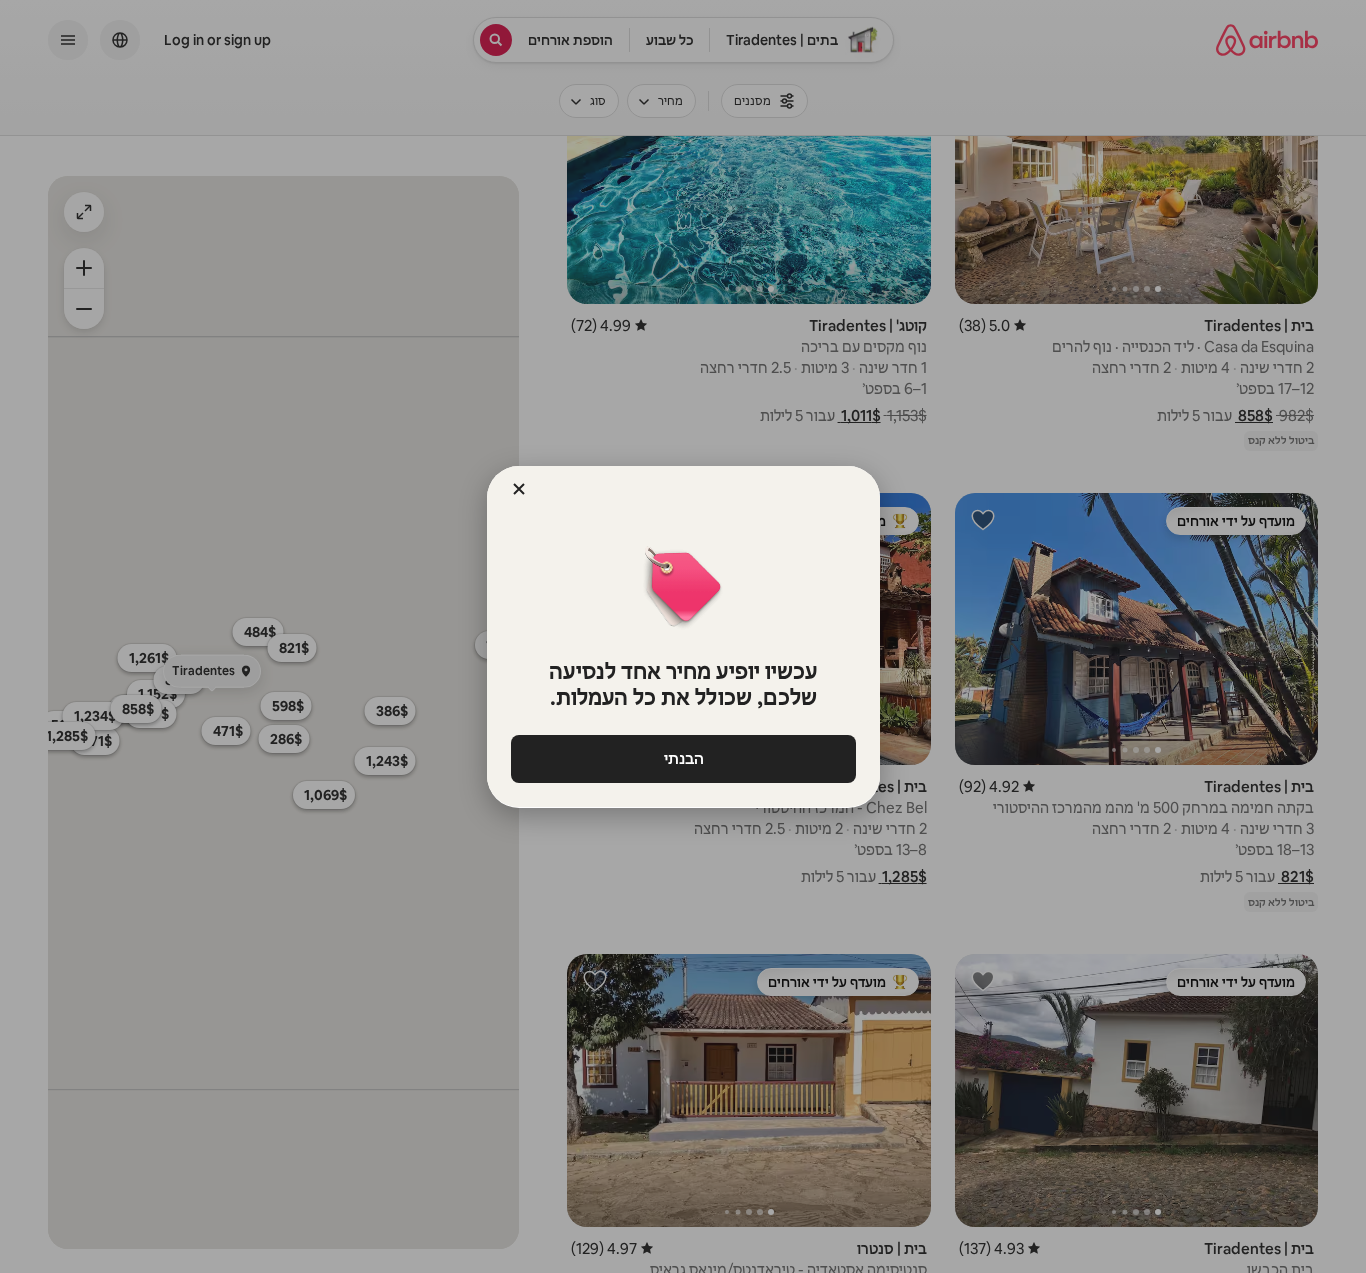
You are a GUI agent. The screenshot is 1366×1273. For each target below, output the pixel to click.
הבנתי (683, 758)
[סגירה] (519, 489)
